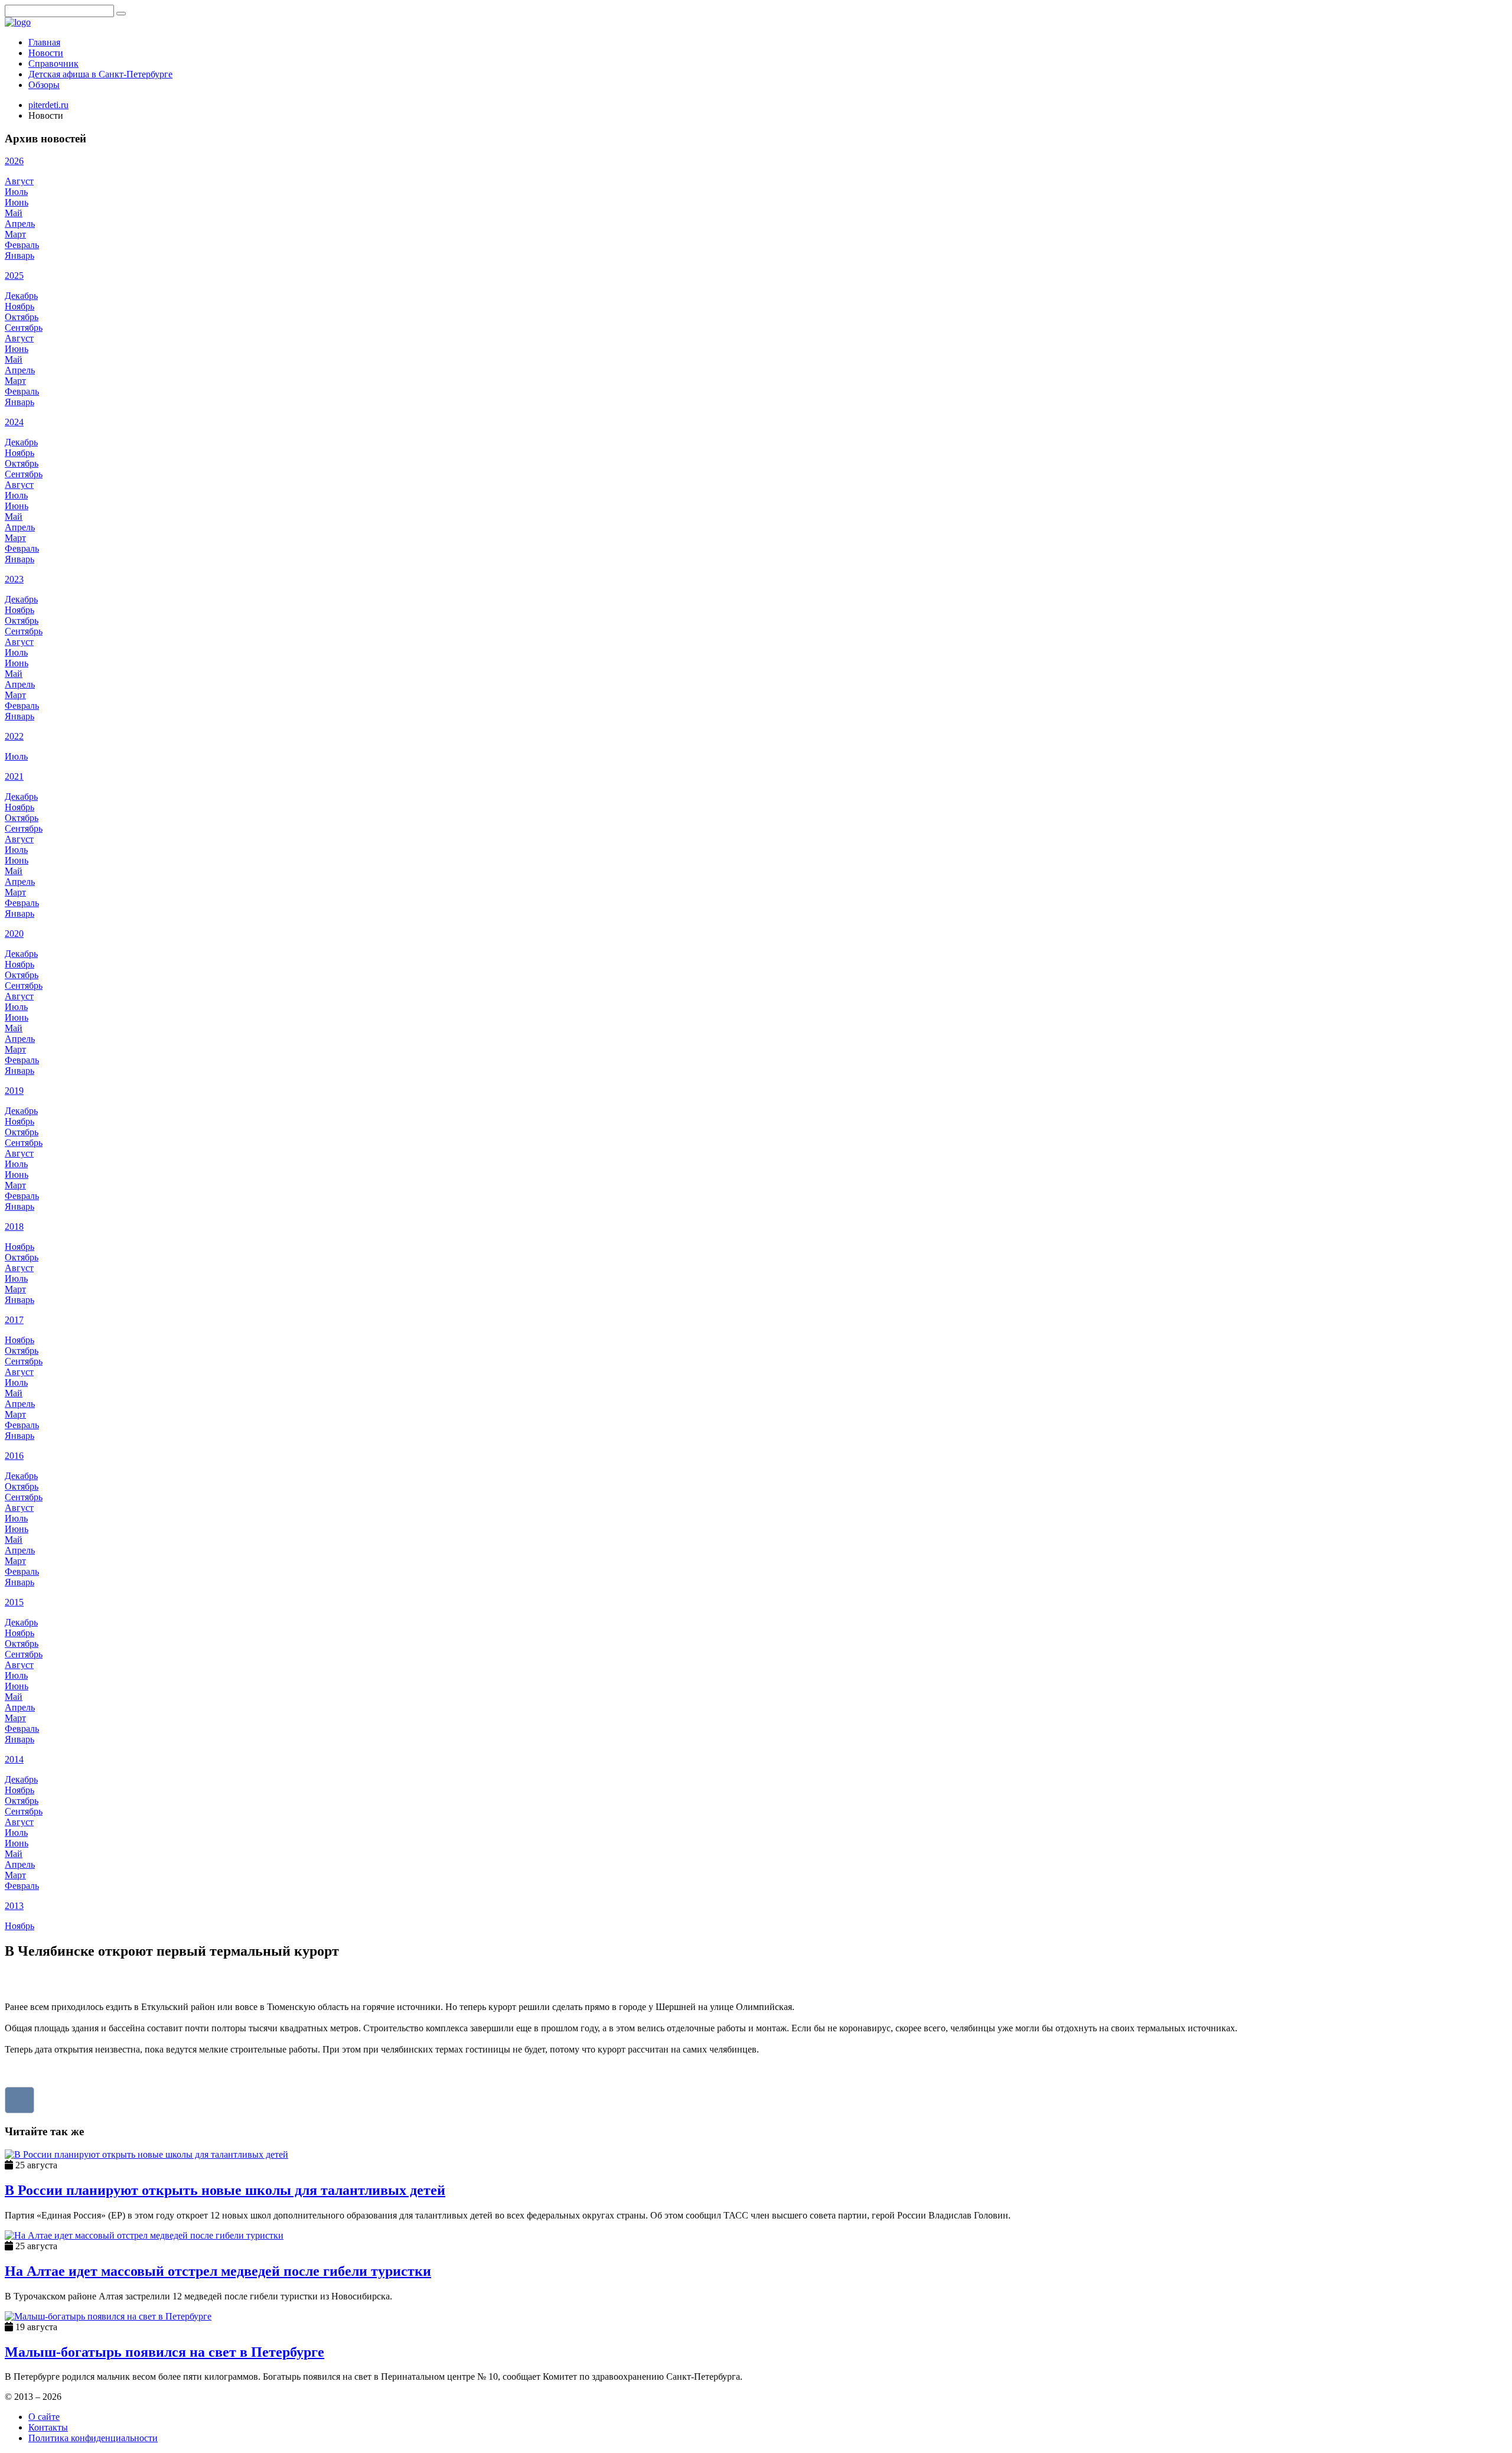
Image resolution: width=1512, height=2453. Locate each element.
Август (19, 181)
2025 (14, 276)
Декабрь (21, 296)
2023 (14, 579)
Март (15, 234)
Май (14, 213)
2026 (14, 161)
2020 (14, 934)
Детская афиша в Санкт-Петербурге (100, 74)
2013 (14, 1906)
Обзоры (44, 85)
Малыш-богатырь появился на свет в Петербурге (164, 2352)
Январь (19, 255)
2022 (14, 736)
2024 (14, 422)
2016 (14, 1456)
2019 (14, 1091)
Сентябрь (24, 328)
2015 (14, 1602)
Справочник (53, 63)
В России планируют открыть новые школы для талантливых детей (225, 2190)
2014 (14, 1759)
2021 (14, 776)
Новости (46, 53)
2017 (14, 1320)
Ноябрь (19, 306)
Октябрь (22, 317)
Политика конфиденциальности (93, 2438)
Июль (16, 192)
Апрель (20, 224)
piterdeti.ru (48, 105)
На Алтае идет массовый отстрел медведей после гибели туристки (218, 2271)
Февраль (22, 245)
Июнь (17, 202)
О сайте (44, 2417)
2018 (14, 1226)
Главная (44, 42)
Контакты (48, 2427)
